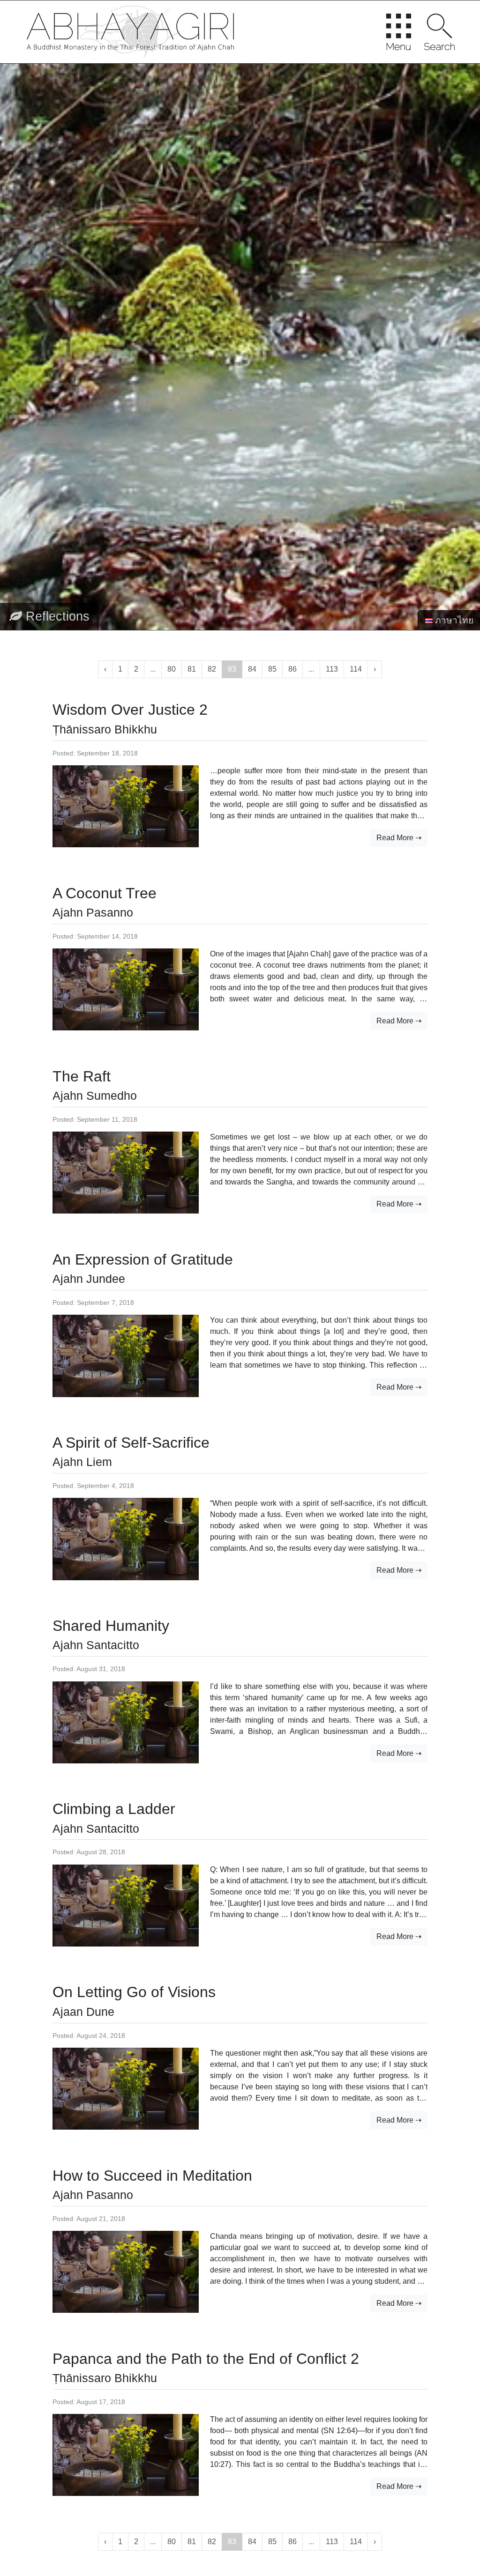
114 (356, 669)
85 (272, 669)
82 (212, 669)
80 (172, 669)
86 (292, 669)
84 (252, 669)
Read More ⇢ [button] (399, 838)
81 (192, 669)
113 (332, 669)
